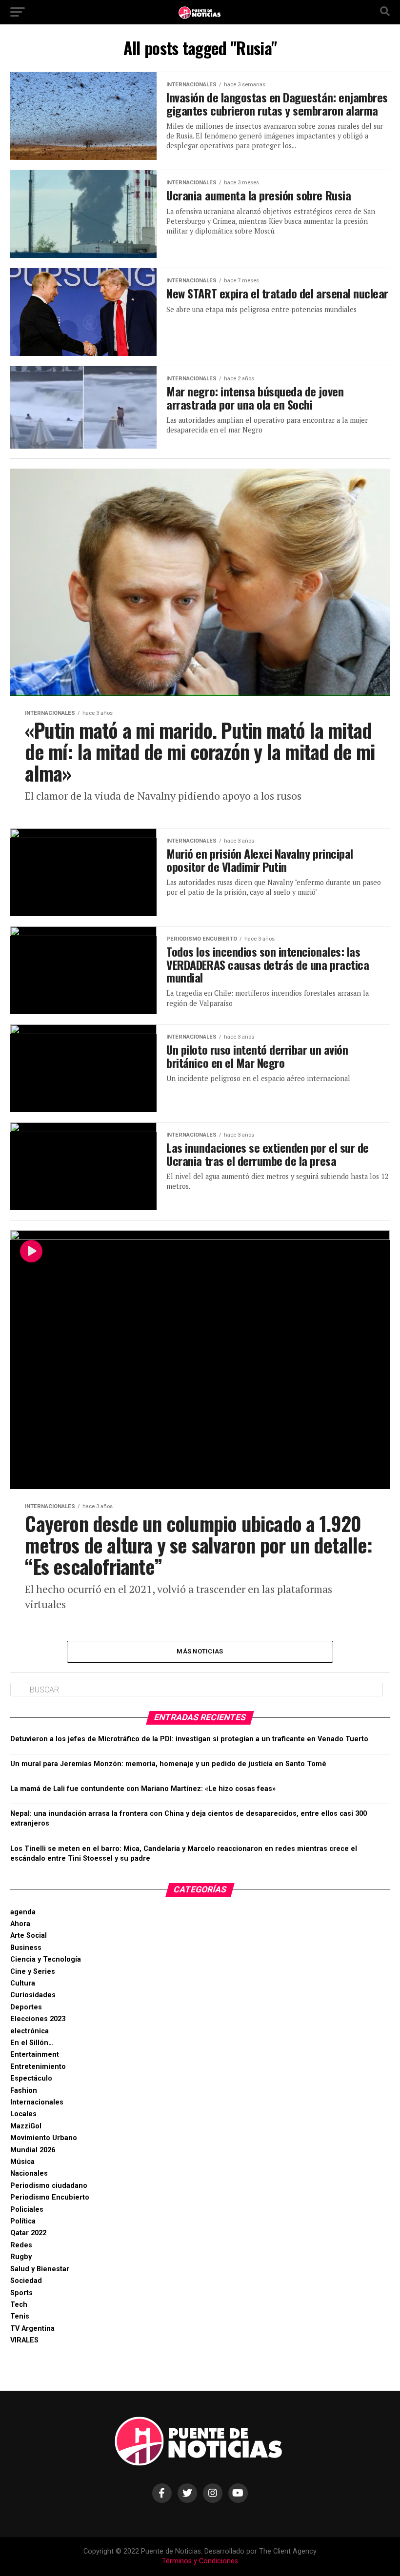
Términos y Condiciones (200, 2561)
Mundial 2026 (33, 2150)
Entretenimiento (38, 2067)
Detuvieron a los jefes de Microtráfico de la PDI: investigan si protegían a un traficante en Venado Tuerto (189, 1739)
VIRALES (24, 2340)
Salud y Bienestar (40, 2269)
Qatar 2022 (28, 2233)
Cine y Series (33, 1972)
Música (22, 2162)
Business (26, 1948)
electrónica (30, 2031)
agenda (23, 1912)
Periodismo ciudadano (49, 2186)
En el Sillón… (32, 2043)
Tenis (20, 2316)
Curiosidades (33, 1995)
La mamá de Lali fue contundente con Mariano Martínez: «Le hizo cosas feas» (143, 1789)
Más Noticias (200, 1651)
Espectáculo (31, 2078)
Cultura (23, 1983)
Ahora (20, 1924)
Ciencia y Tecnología (46, 1959)
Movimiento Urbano (44, 2138)
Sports (21, 2293)
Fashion (24, 2091)
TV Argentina (32, 2329)
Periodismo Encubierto (50, 2197)
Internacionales (37, 2102)
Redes (21, 2245)
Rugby (21, 2257)
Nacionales (29, 2173)
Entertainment (35, 2055)
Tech (19, 2305)
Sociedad (26, 2281)
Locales (23, 2114)
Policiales (27, 2210)
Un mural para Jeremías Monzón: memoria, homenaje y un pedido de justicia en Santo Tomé (168, 1764)
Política (23, 2221)
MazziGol (26, 2126)
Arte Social (29, 1936)
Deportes (26, 2007)
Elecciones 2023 (38, 2019)
